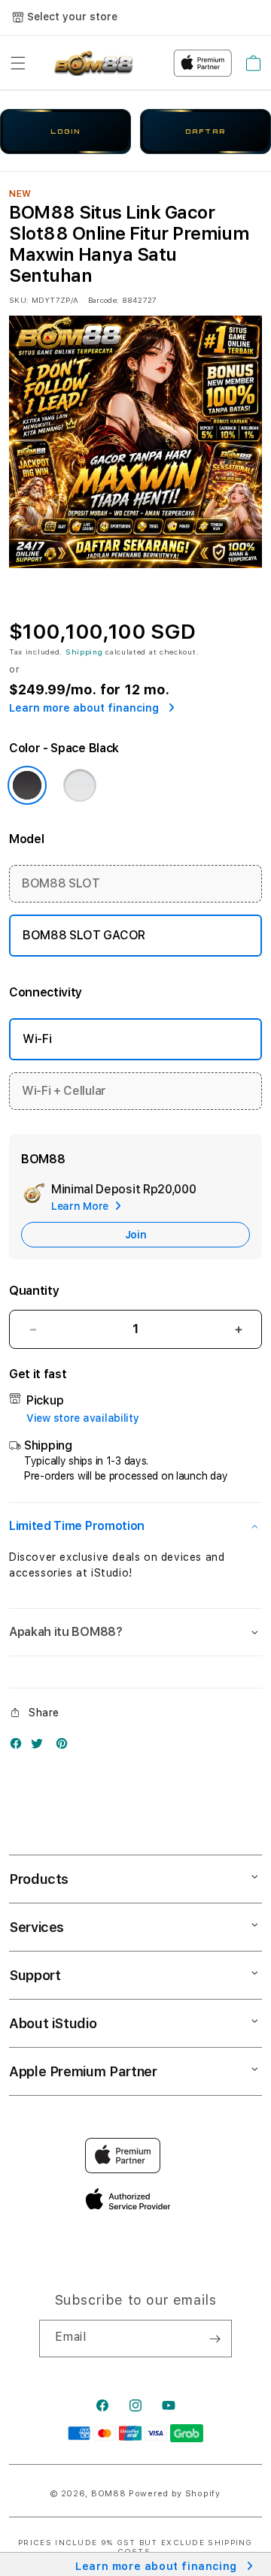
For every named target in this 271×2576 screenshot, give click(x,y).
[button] (18, 63)
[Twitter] (41, 1747)
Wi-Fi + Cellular (64, 1091)
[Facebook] (20, 1747)
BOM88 (109, 2494)
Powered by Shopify (175, 2494)
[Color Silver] (80, 785)
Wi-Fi (37, 1039)
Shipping (84, 652)
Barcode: (104, 300)
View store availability (83, 1418)
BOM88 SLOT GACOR (84, 935)
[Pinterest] (65, 1747)
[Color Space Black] (27, 785)
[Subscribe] (215, 2339)
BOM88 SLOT (61, 883)
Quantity (34, 1291)
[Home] (92, 63)
